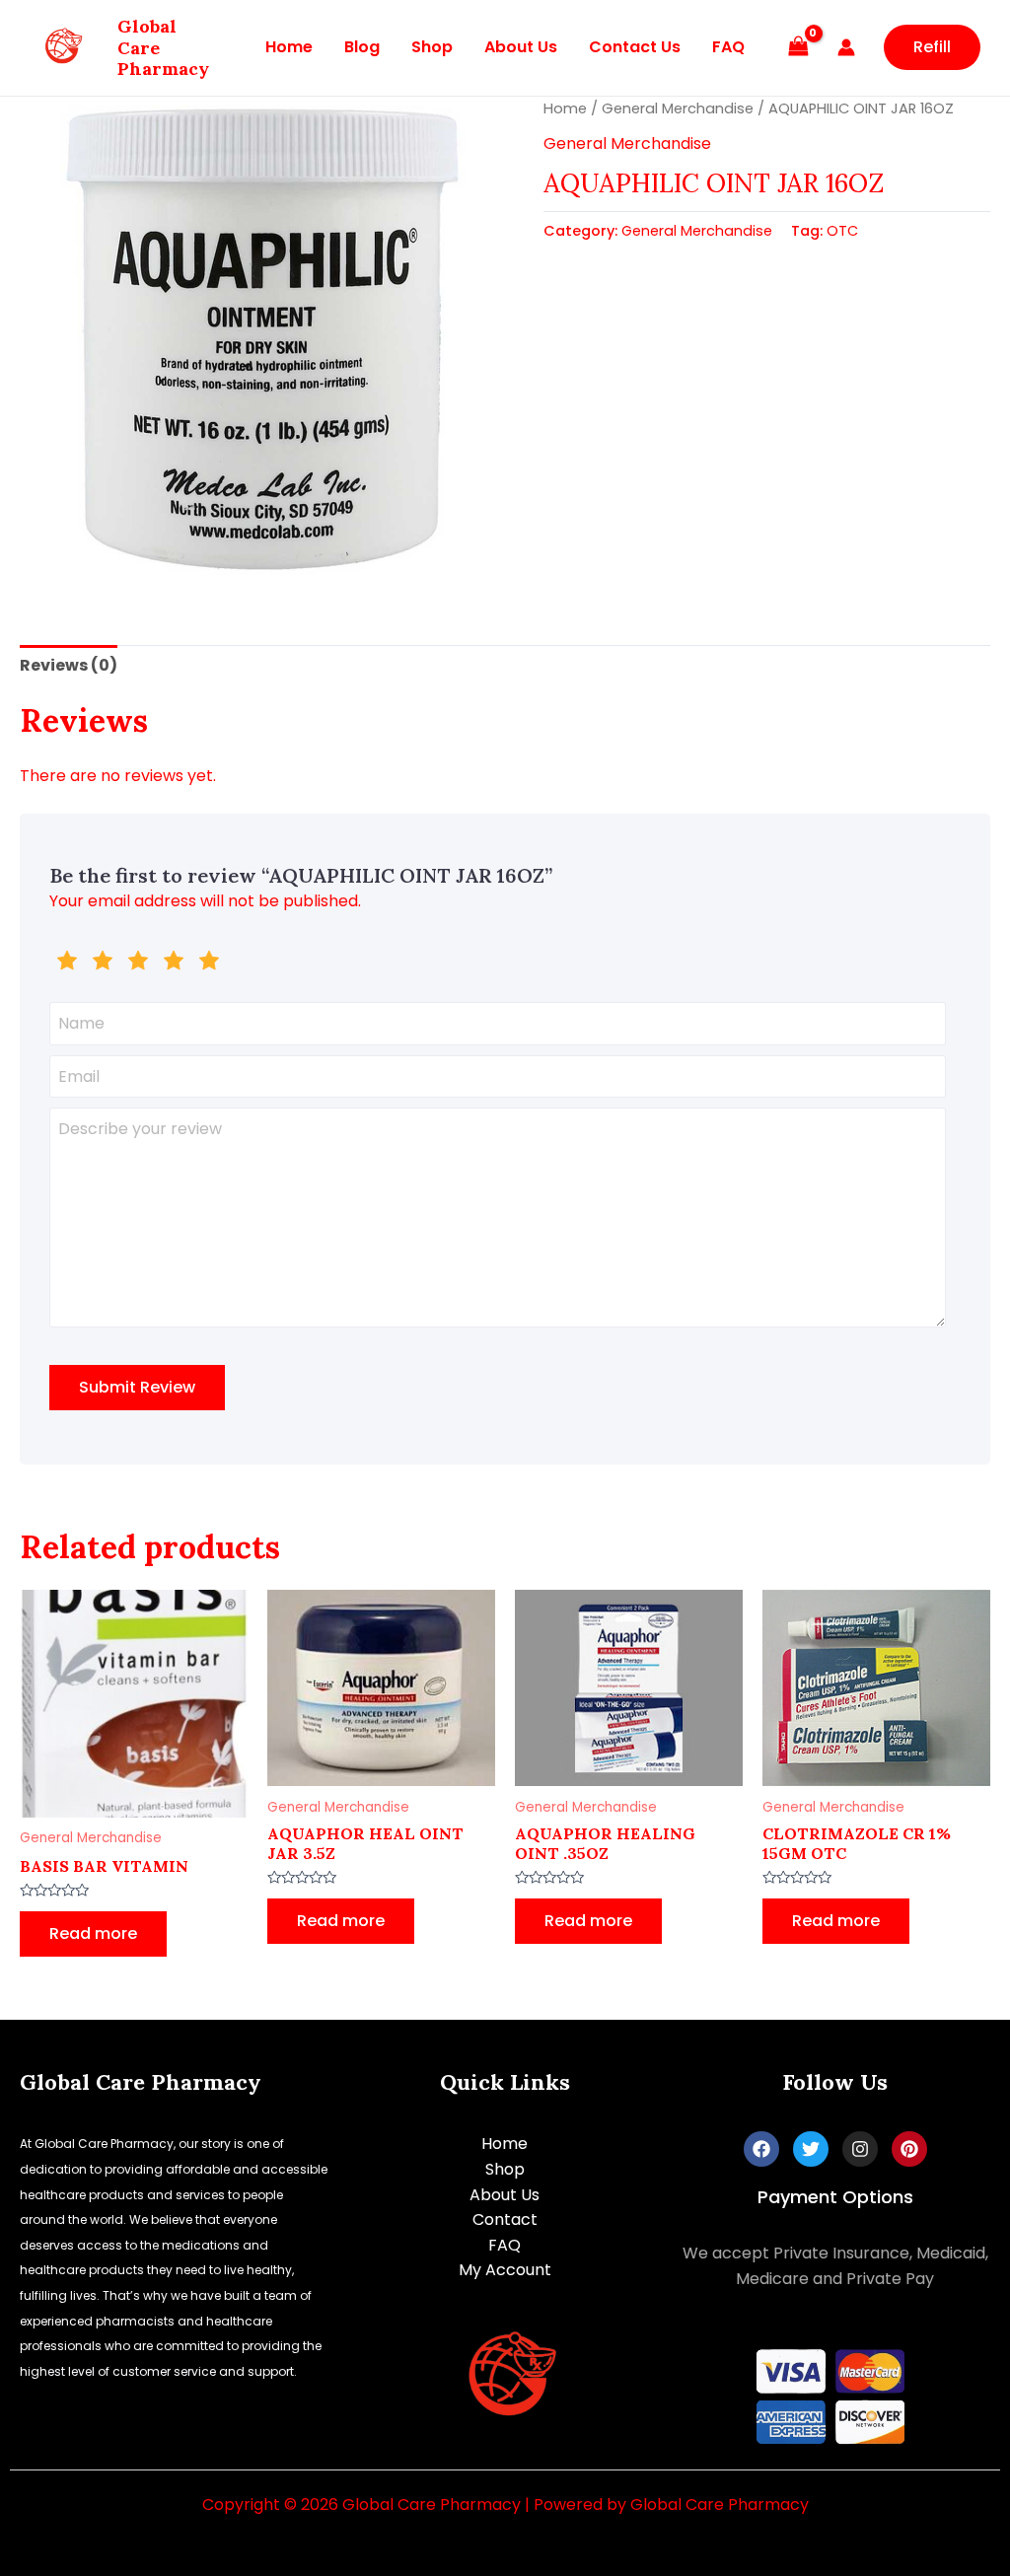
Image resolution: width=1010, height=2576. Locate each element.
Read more (93, 1933)
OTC (842, 231)
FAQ (728, 47)
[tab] (69, 666)
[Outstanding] (209, 964)
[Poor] (103, 964)
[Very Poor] (67, 964)
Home (289, 47)
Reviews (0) (69, 665)
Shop (432, 47)
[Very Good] (174, 964)
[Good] (138, 964)
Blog (362, 47)
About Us (521, 47)
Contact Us (635, 47)
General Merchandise (678, 108)
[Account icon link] (846, 47)
